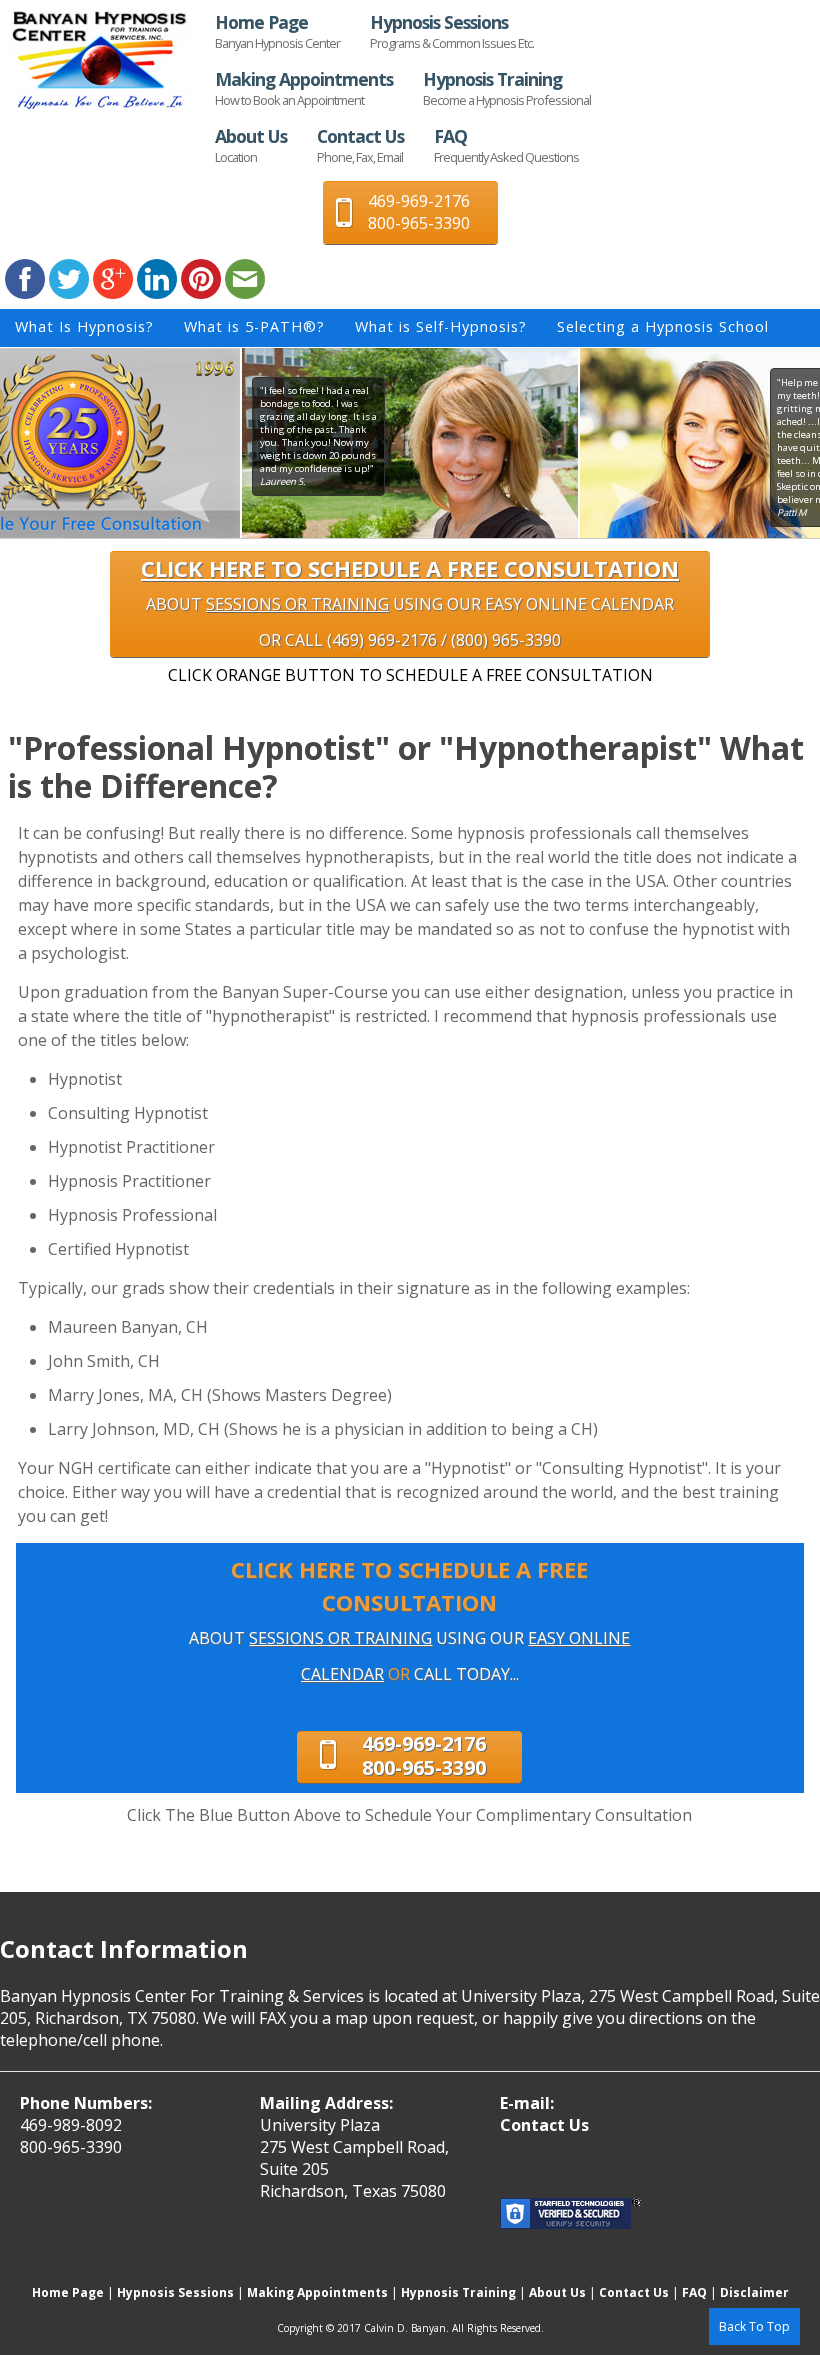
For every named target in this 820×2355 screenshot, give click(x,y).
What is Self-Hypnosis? (441, 326)
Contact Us (360, 145)
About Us (251, 145)
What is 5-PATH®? (254, 326)
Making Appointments (304, 88)
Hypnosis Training (507, 88)
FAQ (506, 145)
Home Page (277, 31)
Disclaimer (754, 2292)
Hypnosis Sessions (452, 31)
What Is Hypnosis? (84, 326)
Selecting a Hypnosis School (663, 326)
